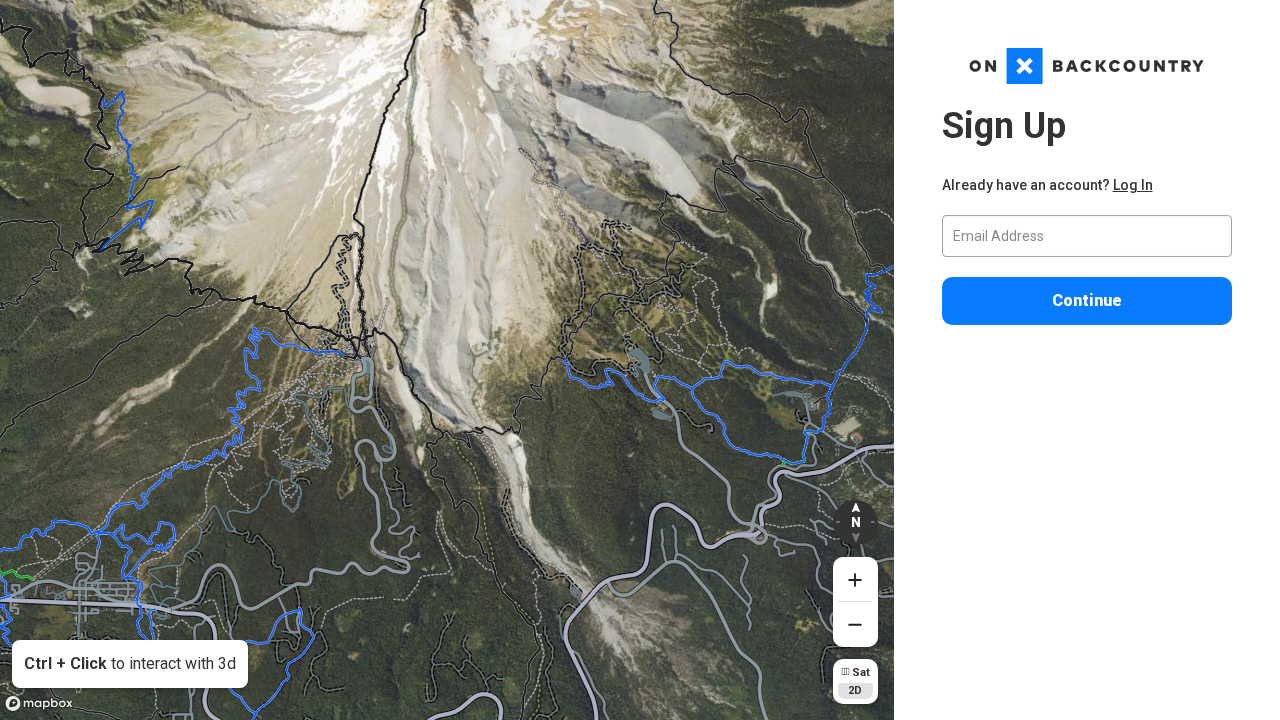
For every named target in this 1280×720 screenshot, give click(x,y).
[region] (447, 360)
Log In (1133, 185)
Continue (1087, 300)
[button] (855, 522)
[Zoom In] (855, 579)
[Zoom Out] (855, 624)
